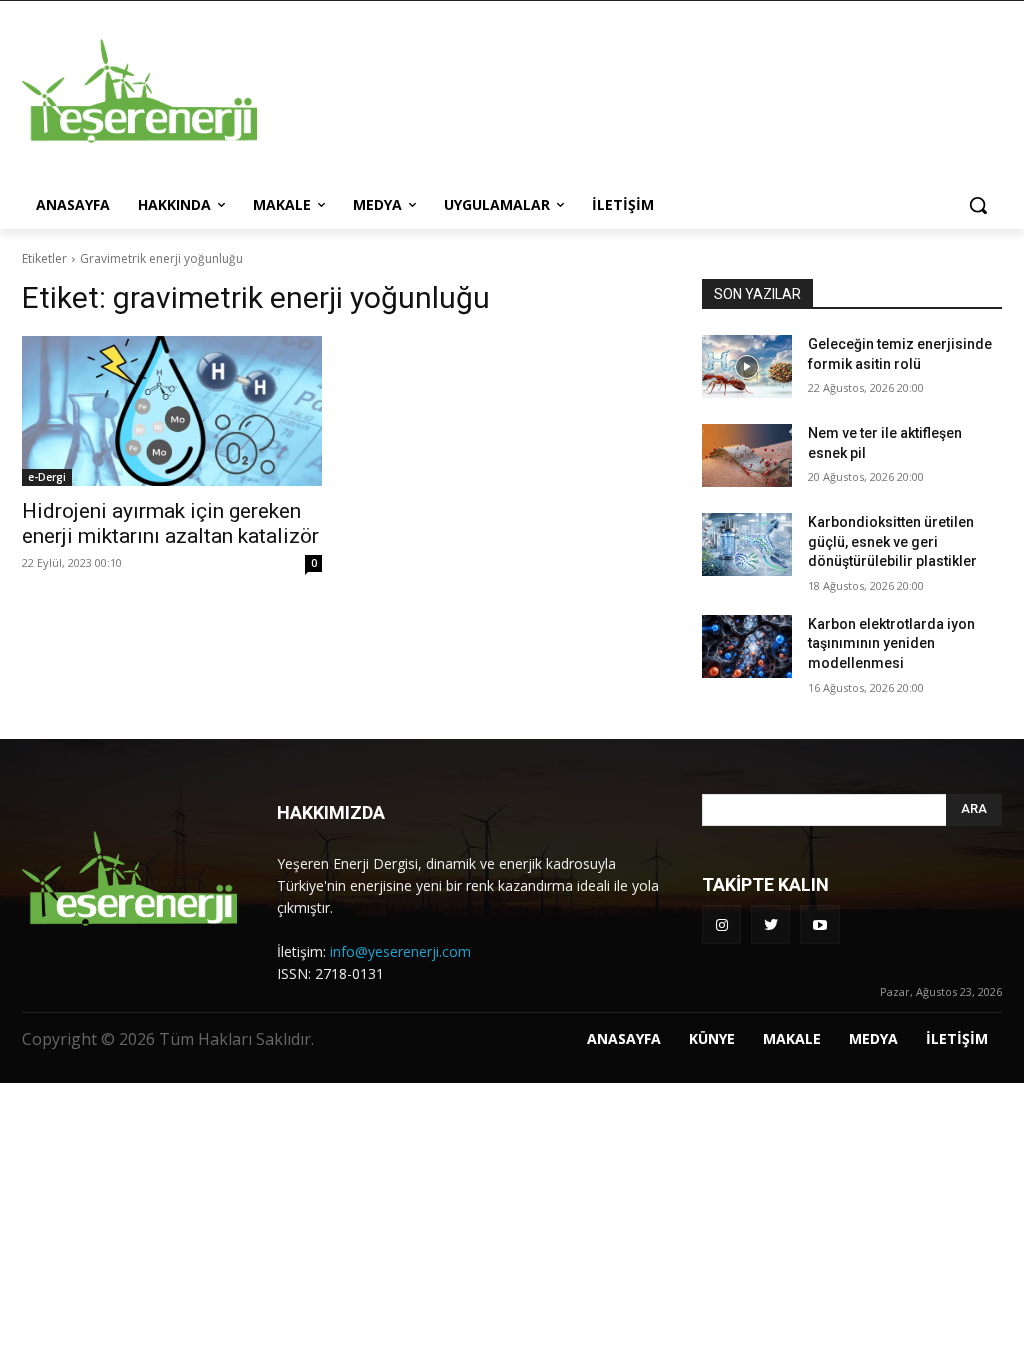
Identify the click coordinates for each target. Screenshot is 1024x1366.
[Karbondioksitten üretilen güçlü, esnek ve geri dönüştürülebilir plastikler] (747, 544)
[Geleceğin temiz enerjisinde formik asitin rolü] (747, 366)
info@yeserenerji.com (400, 951)
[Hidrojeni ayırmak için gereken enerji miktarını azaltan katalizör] (172, 411)
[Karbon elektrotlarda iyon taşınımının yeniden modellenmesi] (747, 646)
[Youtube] (819, 924)
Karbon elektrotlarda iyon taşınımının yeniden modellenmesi (891, 643)
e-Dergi (47, 477)
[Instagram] (721, 924)
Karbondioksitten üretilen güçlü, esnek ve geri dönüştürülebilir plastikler (892, 541)
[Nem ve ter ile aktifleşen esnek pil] (747, 455)
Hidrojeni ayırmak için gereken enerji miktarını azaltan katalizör (170, 523)
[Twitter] (770, 924)
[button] (978, 205)
